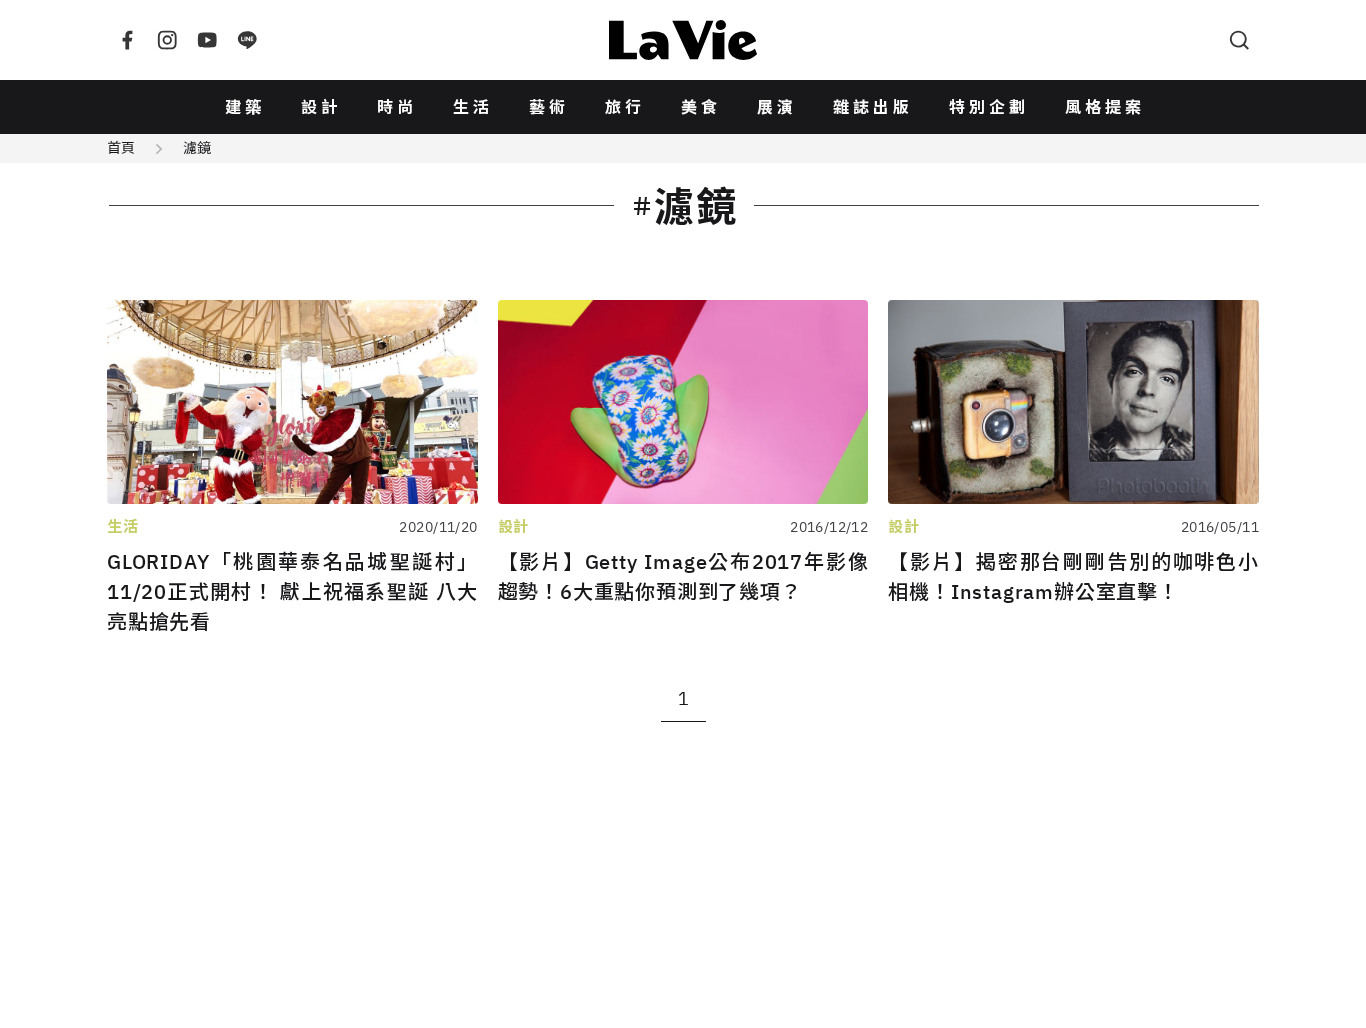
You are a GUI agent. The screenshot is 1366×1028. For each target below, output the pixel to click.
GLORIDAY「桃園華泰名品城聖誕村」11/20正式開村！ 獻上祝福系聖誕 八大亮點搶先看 (292, 591)
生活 (473, 107)
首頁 (121, 148)
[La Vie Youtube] (207, 40)
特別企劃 (989, 107)
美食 (701, 107)
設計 (321, 107)
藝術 (549, 107)
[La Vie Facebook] (127, 40)
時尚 (397, 107)
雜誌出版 (873, 107)
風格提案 (1105, 107)
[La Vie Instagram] (167, 40)
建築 (245, 107)
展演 (777, 107)
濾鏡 (197, 148)
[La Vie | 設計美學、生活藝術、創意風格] (683, 40)
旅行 (625, 107)
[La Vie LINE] (247, 40)
